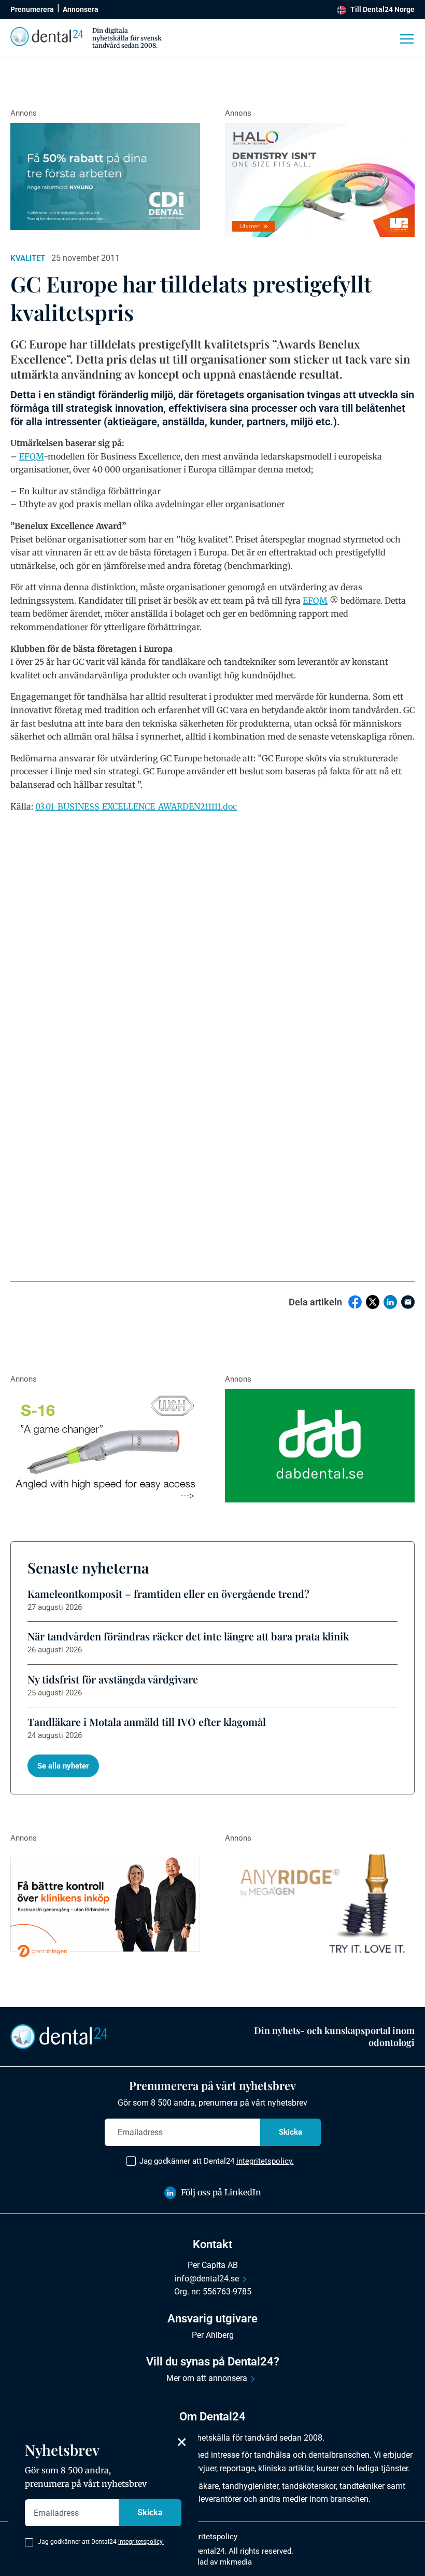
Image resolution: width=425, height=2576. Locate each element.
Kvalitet (28, 258)
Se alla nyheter (63, 1766)
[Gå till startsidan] (59, 2036)
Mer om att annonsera (207, 2378)
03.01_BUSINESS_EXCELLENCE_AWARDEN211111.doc (136, 806)
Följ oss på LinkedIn (221, 2192)
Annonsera (81, 9)
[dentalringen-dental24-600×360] (105, 1905)
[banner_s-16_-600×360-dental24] (105, 1446)
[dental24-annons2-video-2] (105, 176)
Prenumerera (32, 9)
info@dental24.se (207, 2279)
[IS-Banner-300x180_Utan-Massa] (320, 1905)
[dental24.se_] (320, 180)
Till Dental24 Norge (382, 9)
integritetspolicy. (265, 2161)
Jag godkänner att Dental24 (217, 2161)
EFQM (31, 456)
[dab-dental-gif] (320, 1446)
